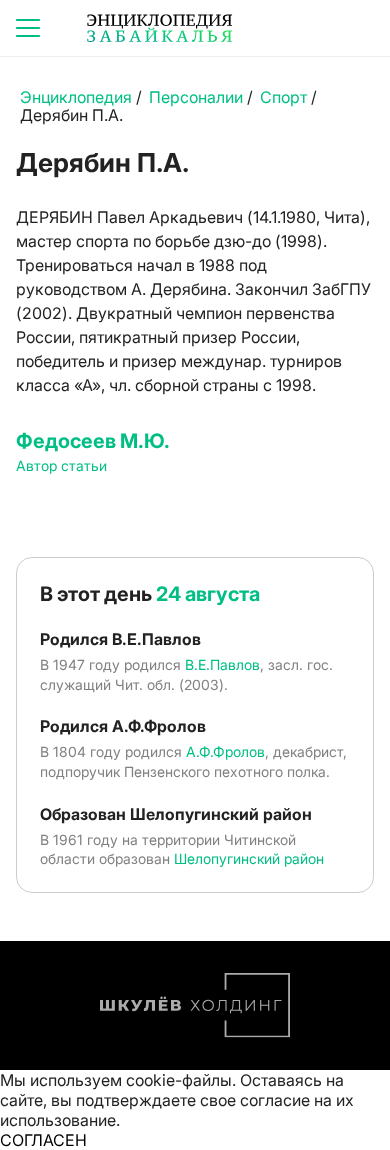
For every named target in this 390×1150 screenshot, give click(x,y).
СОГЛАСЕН (43, 1140)
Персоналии (196, 97)
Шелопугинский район (249, 858)
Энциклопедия (76, 97)
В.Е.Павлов (222, 664)
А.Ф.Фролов (225, 751)
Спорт (283, 97)
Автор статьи (61, 465)
